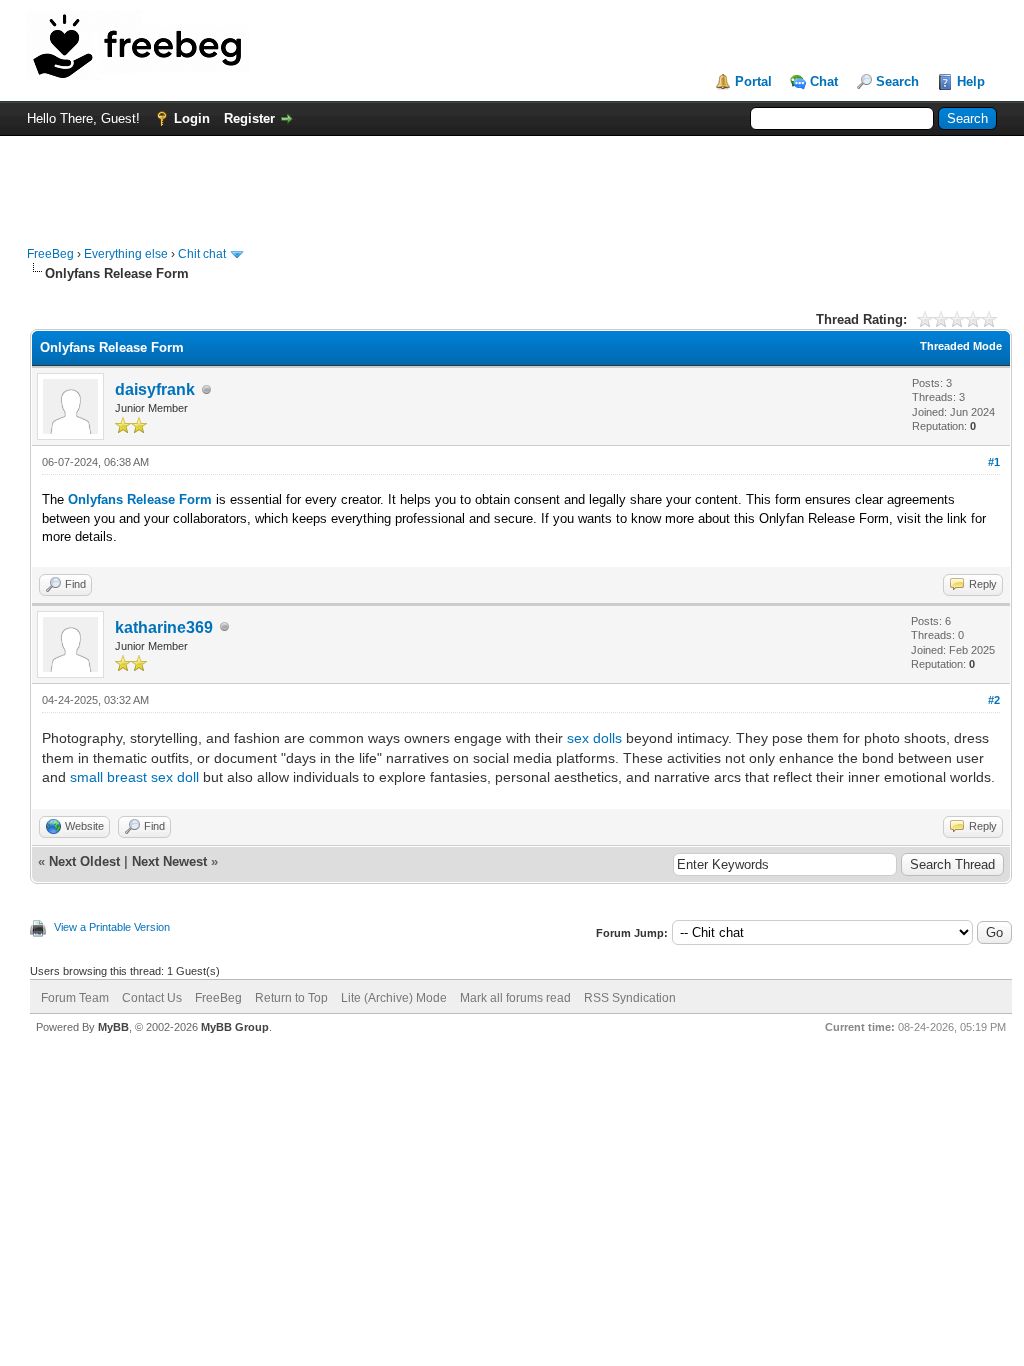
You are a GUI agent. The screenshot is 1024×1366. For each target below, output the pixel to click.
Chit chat (202, 254)
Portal (753, 81)
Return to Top (291, 998)
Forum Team (75, 998)
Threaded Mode (961, 346)
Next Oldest (84, 861)
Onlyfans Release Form (140, 499)
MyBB (113, 1027)
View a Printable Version (112, 927)
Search (897, 81)
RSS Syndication (630, 998)
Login (192, 118)
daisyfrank (155, 389)
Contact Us (152, 998)
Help (971, 81)
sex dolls (594, 738)
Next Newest (169, 861)
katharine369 (164, 627)
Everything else (126, 254)
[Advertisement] (512, 181)
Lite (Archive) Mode (394, 998)
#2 (994, 700)
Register (249, 118)
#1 (994, 462)
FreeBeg (50, 254)
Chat (824, 81)
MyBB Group (235, 1027)
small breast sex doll (134, 777)
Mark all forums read (515, 998)
